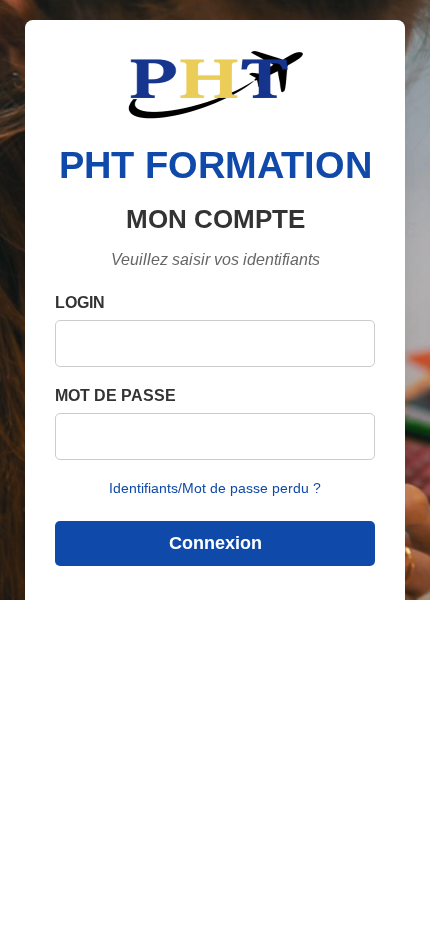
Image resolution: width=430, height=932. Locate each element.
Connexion (215, 543)
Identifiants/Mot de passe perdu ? (215, 488)
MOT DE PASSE (115, 395)
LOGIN (80, 302)
